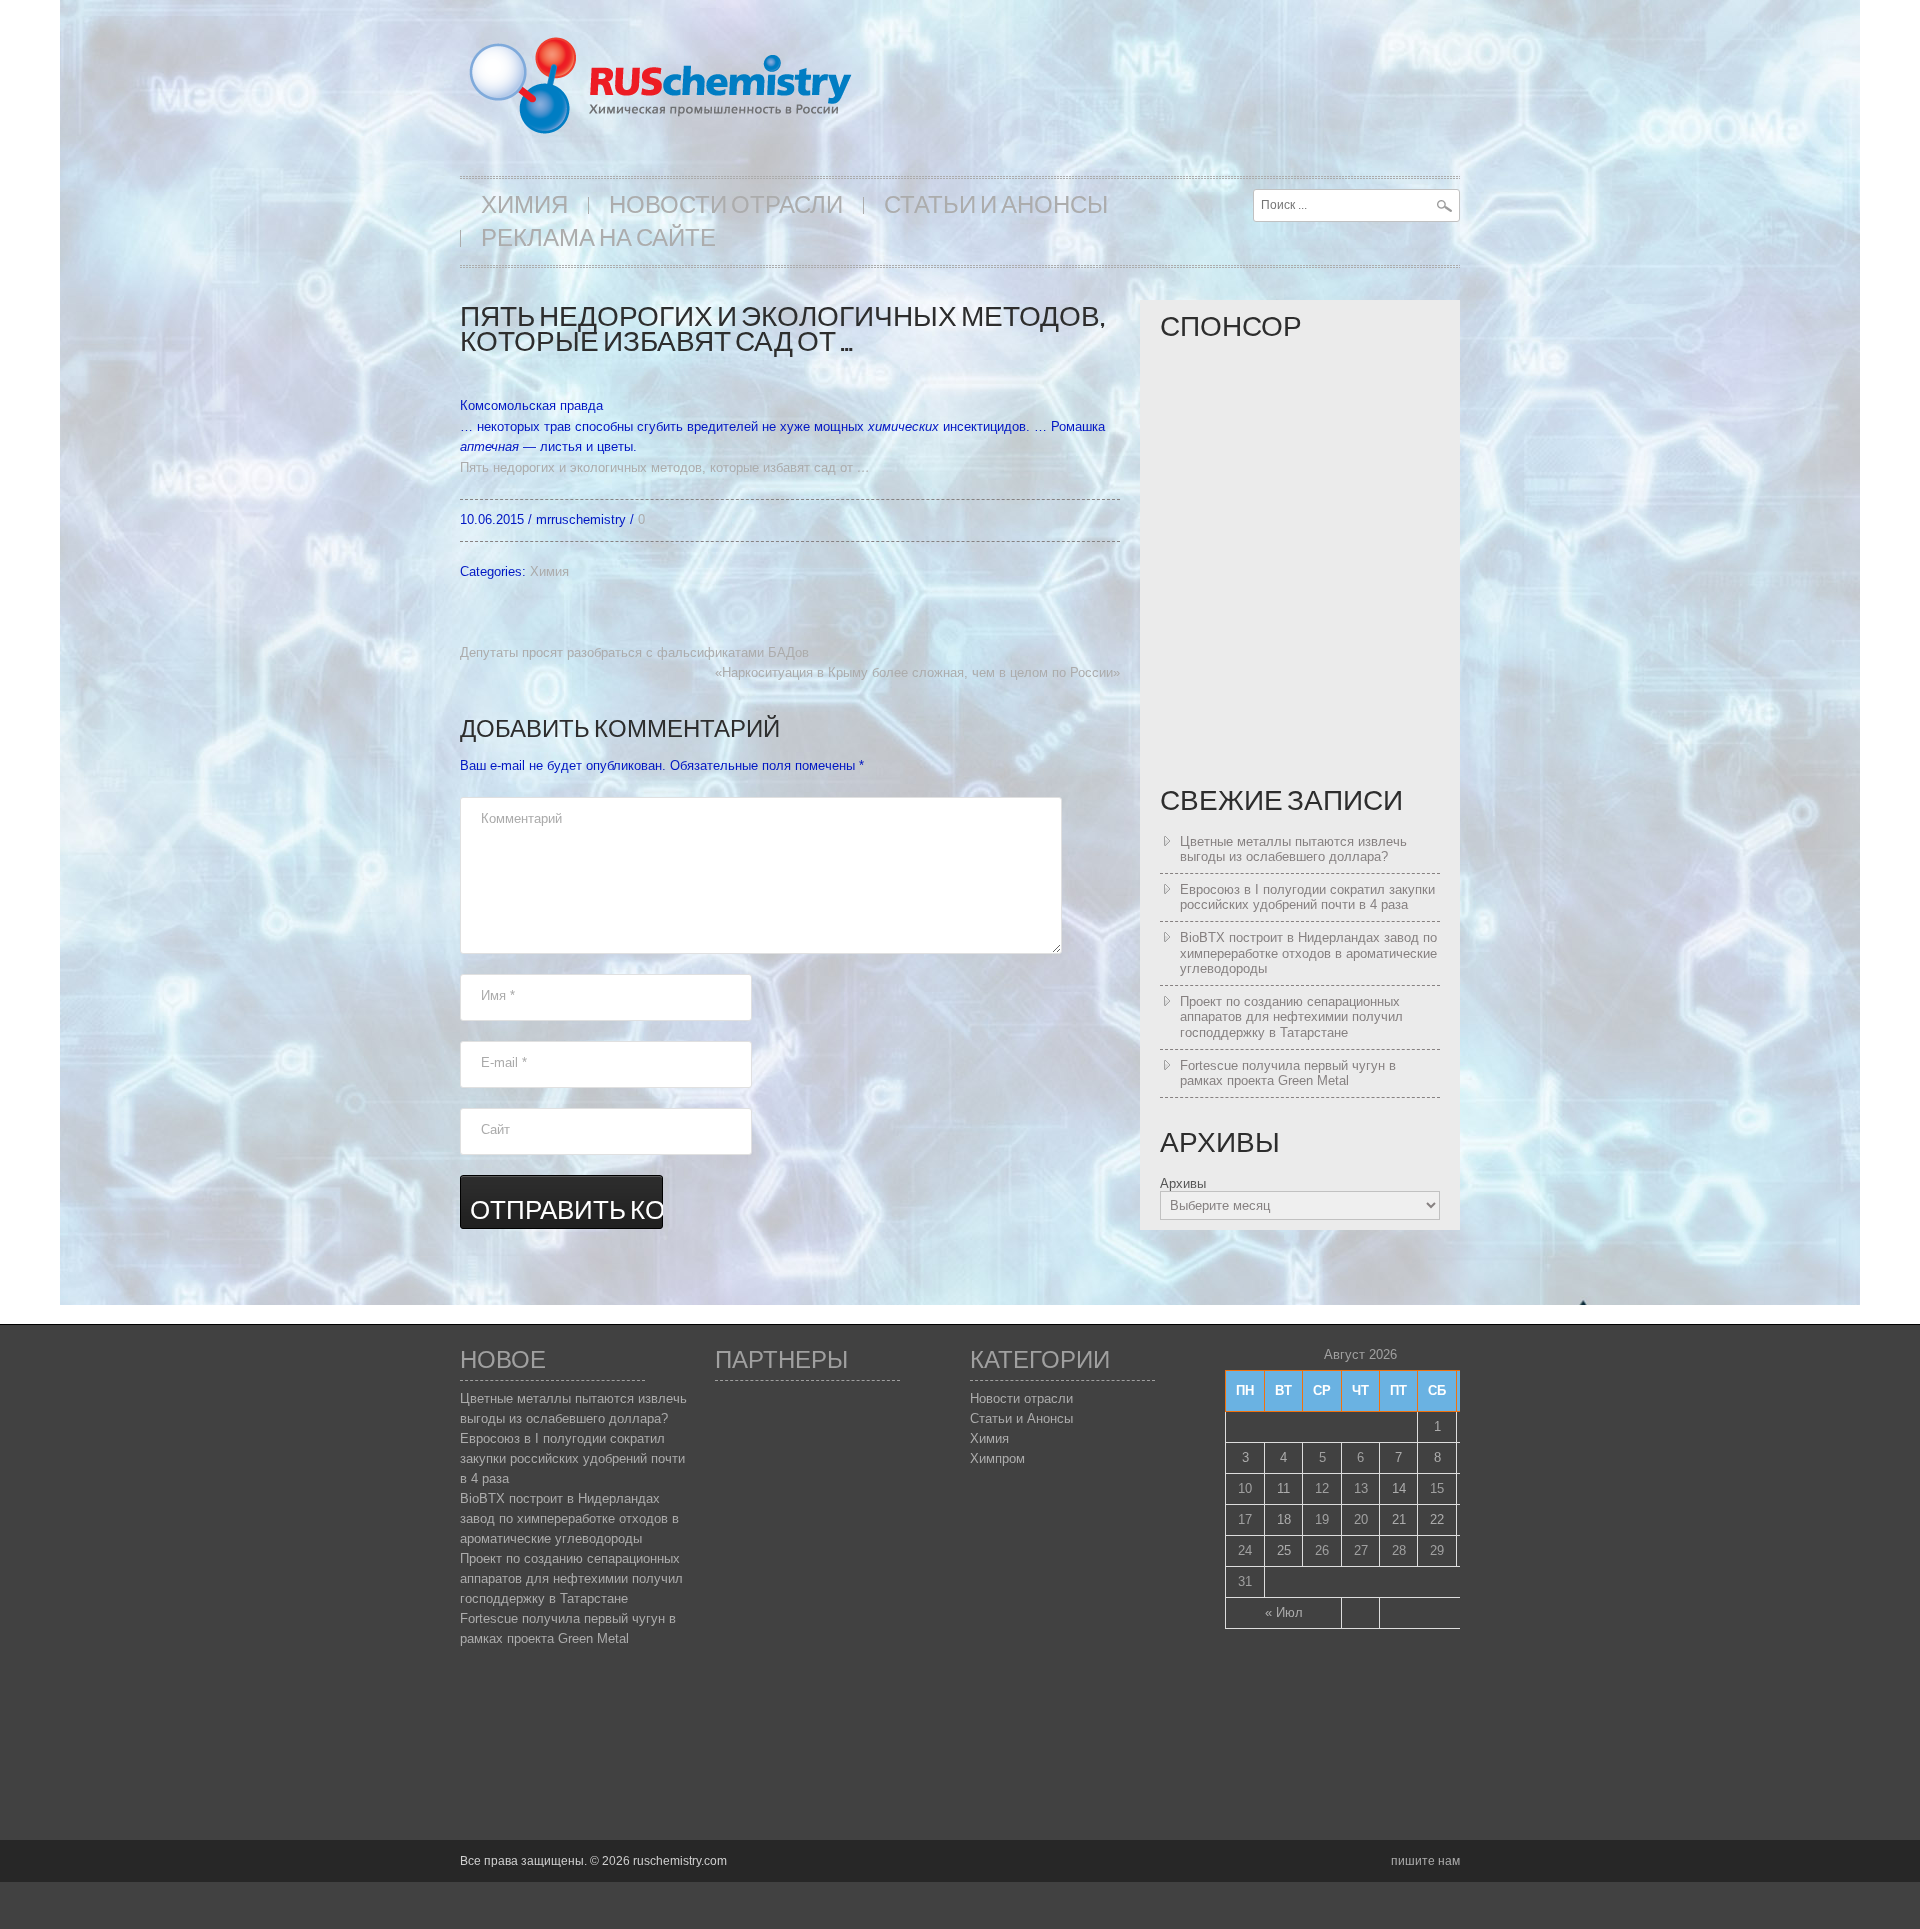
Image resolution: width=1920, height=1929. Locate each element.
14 (1399, 1488)
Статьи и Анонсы (996, 205)
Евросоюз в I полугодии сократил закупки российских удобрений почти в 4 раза (1307, 897)
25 (1284, 1550)
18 (1284, 1519)
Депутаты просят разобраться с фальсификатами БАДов (634, 652)
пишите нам (1425, 1861)
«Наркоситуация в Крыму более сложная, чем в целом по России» (917, 672)
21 (1399, 1519)
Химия (524, 205)
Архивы (1183, 1183)
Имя (498, 995)
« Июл (1284, 1612)
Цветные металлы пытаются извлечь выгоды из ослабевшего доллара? (1293, 849)
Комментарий (521, 818)
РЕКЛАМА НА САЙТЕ (598, 238)
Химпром (997, 1458)
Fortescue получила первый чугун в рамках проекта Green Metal (1288, 1073)
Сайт (495, 1129)
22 (1437, 1519)
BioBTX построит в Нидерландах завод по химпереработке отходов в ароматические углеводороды (1308, 953)
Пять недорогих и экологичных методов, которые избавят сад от (665, 467)
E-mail (504, 1062)
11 (1283, 1488)
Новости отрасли (726, 205)
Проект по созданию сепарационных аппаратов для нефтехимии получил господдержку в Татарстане (1291, 1017)
